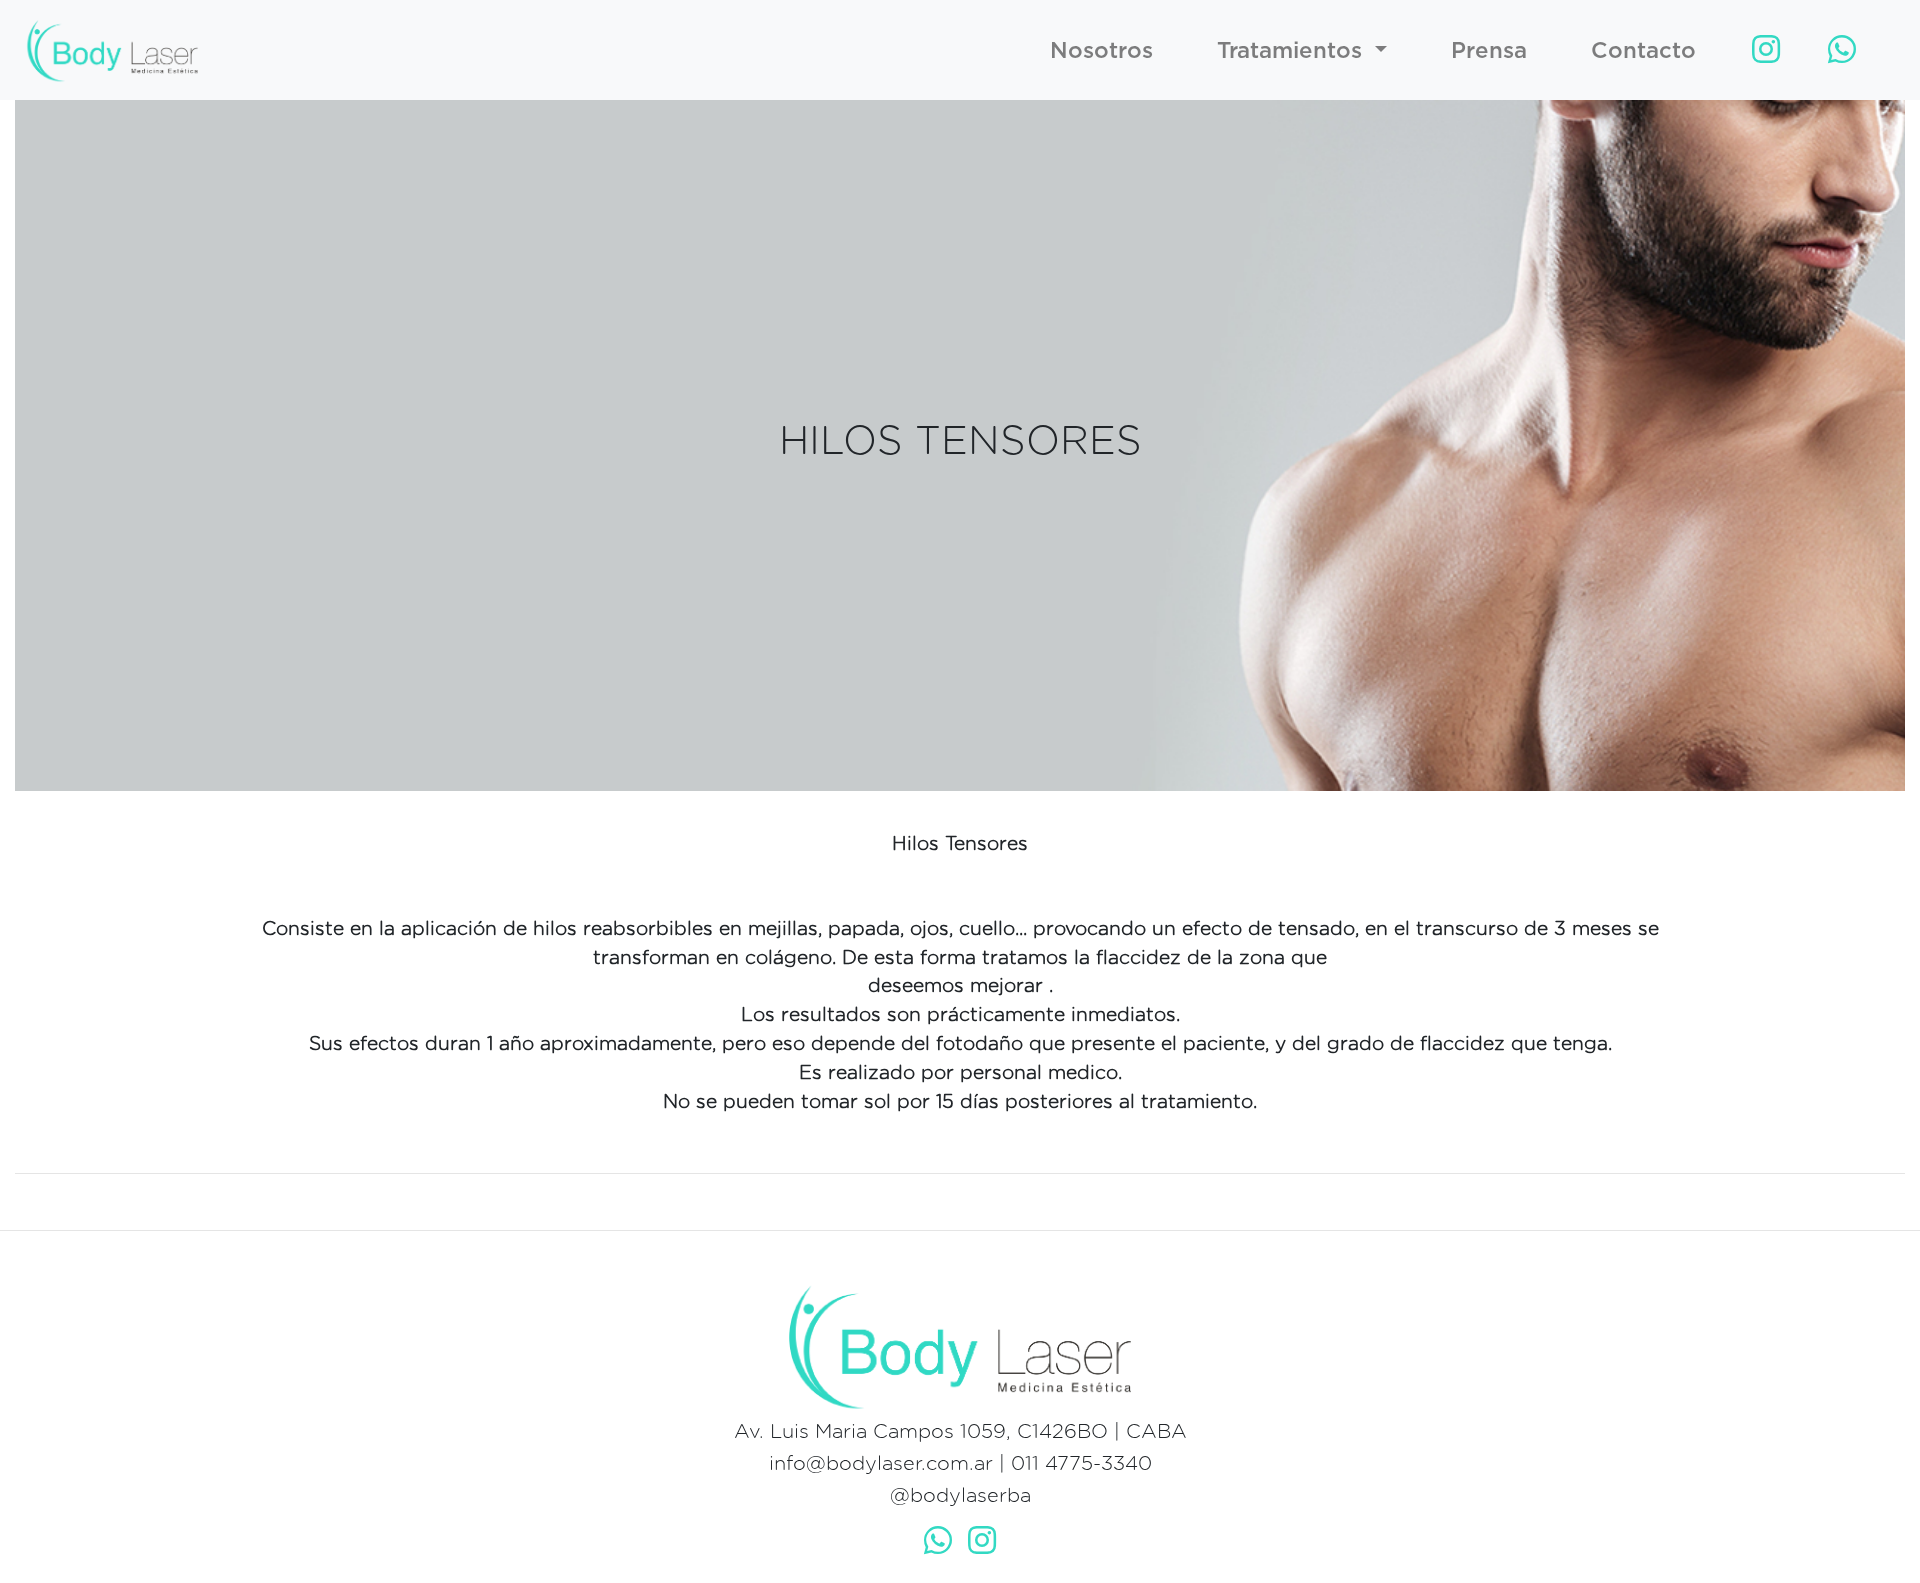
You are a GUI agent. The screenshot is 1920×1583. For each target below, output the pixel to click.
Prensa (1489, 49)
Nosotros (1101, 49)
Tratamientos (1293, 49)
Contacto (1643, 49)
